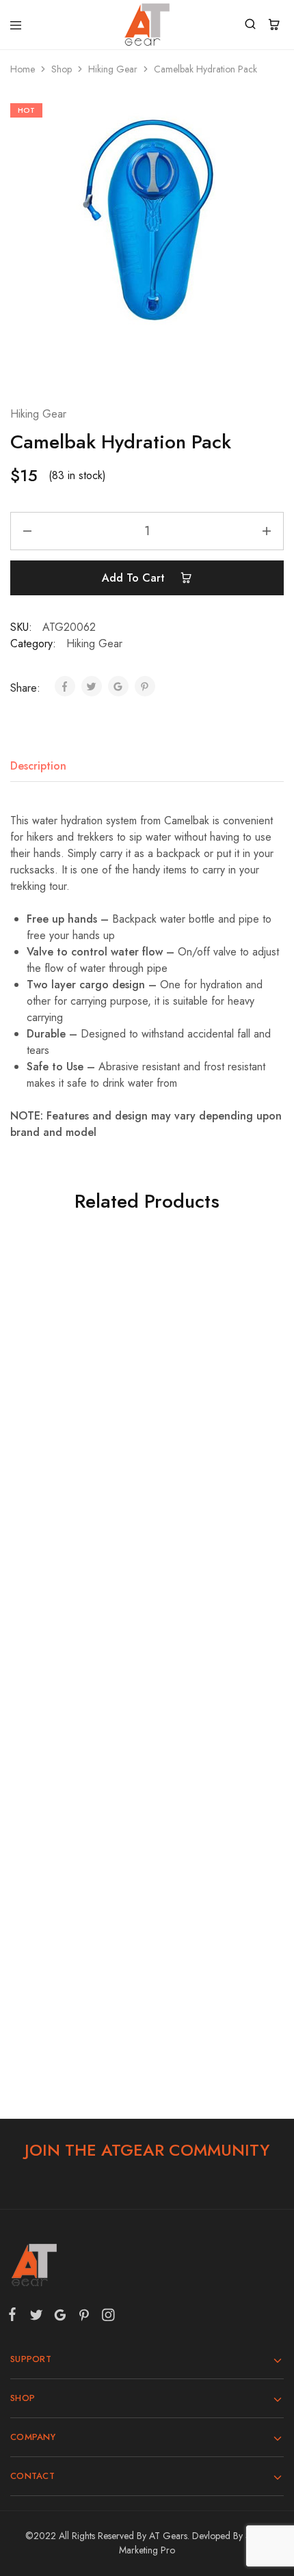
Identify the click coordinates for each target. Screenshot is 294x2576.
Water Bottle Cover (74, 1678)
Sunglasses (210, 1678)
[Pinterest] (84, 2318)
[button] (73, 1469)
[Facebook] (15, 2317)
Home (23, 69)
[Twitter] (36, 2318)
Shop (62, 69)
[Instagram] (105, 2318)
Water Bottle (211, 1937)
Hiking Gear (113, 69)
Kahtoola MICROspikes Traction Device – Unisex (74, 1944)
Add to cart (135, 578)
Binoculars (73, 1419)
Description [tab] (38, 766)
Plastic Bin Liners (210, 1419)
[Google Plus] (60, 2318)
